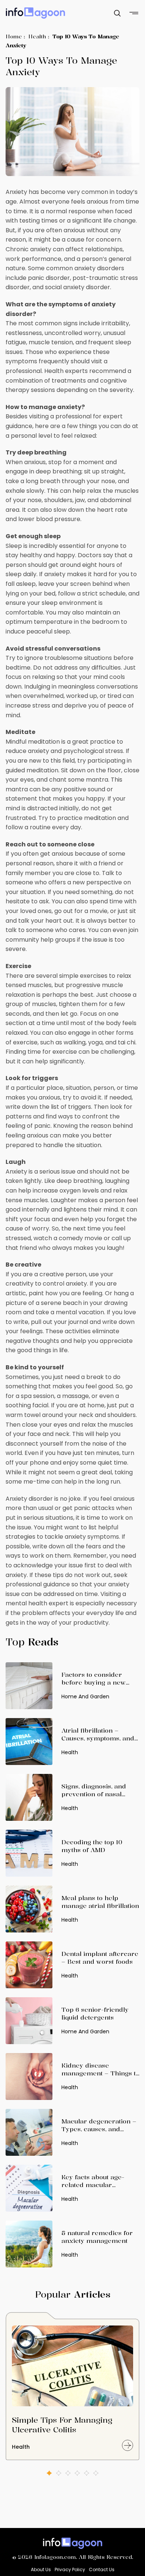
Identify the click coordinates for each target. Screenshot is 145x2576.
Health (37, 36)
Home (14, 36)
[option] (72, 2390)
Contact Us (102, 2569)
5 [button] (86, 2473)
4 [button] (77, 2473)
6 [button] (96, 2473)
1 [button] (49, 2473)
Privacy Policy (70, 2569)
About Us (41, 2569)
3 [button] (68, 2473)
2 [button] (59, 2473)
